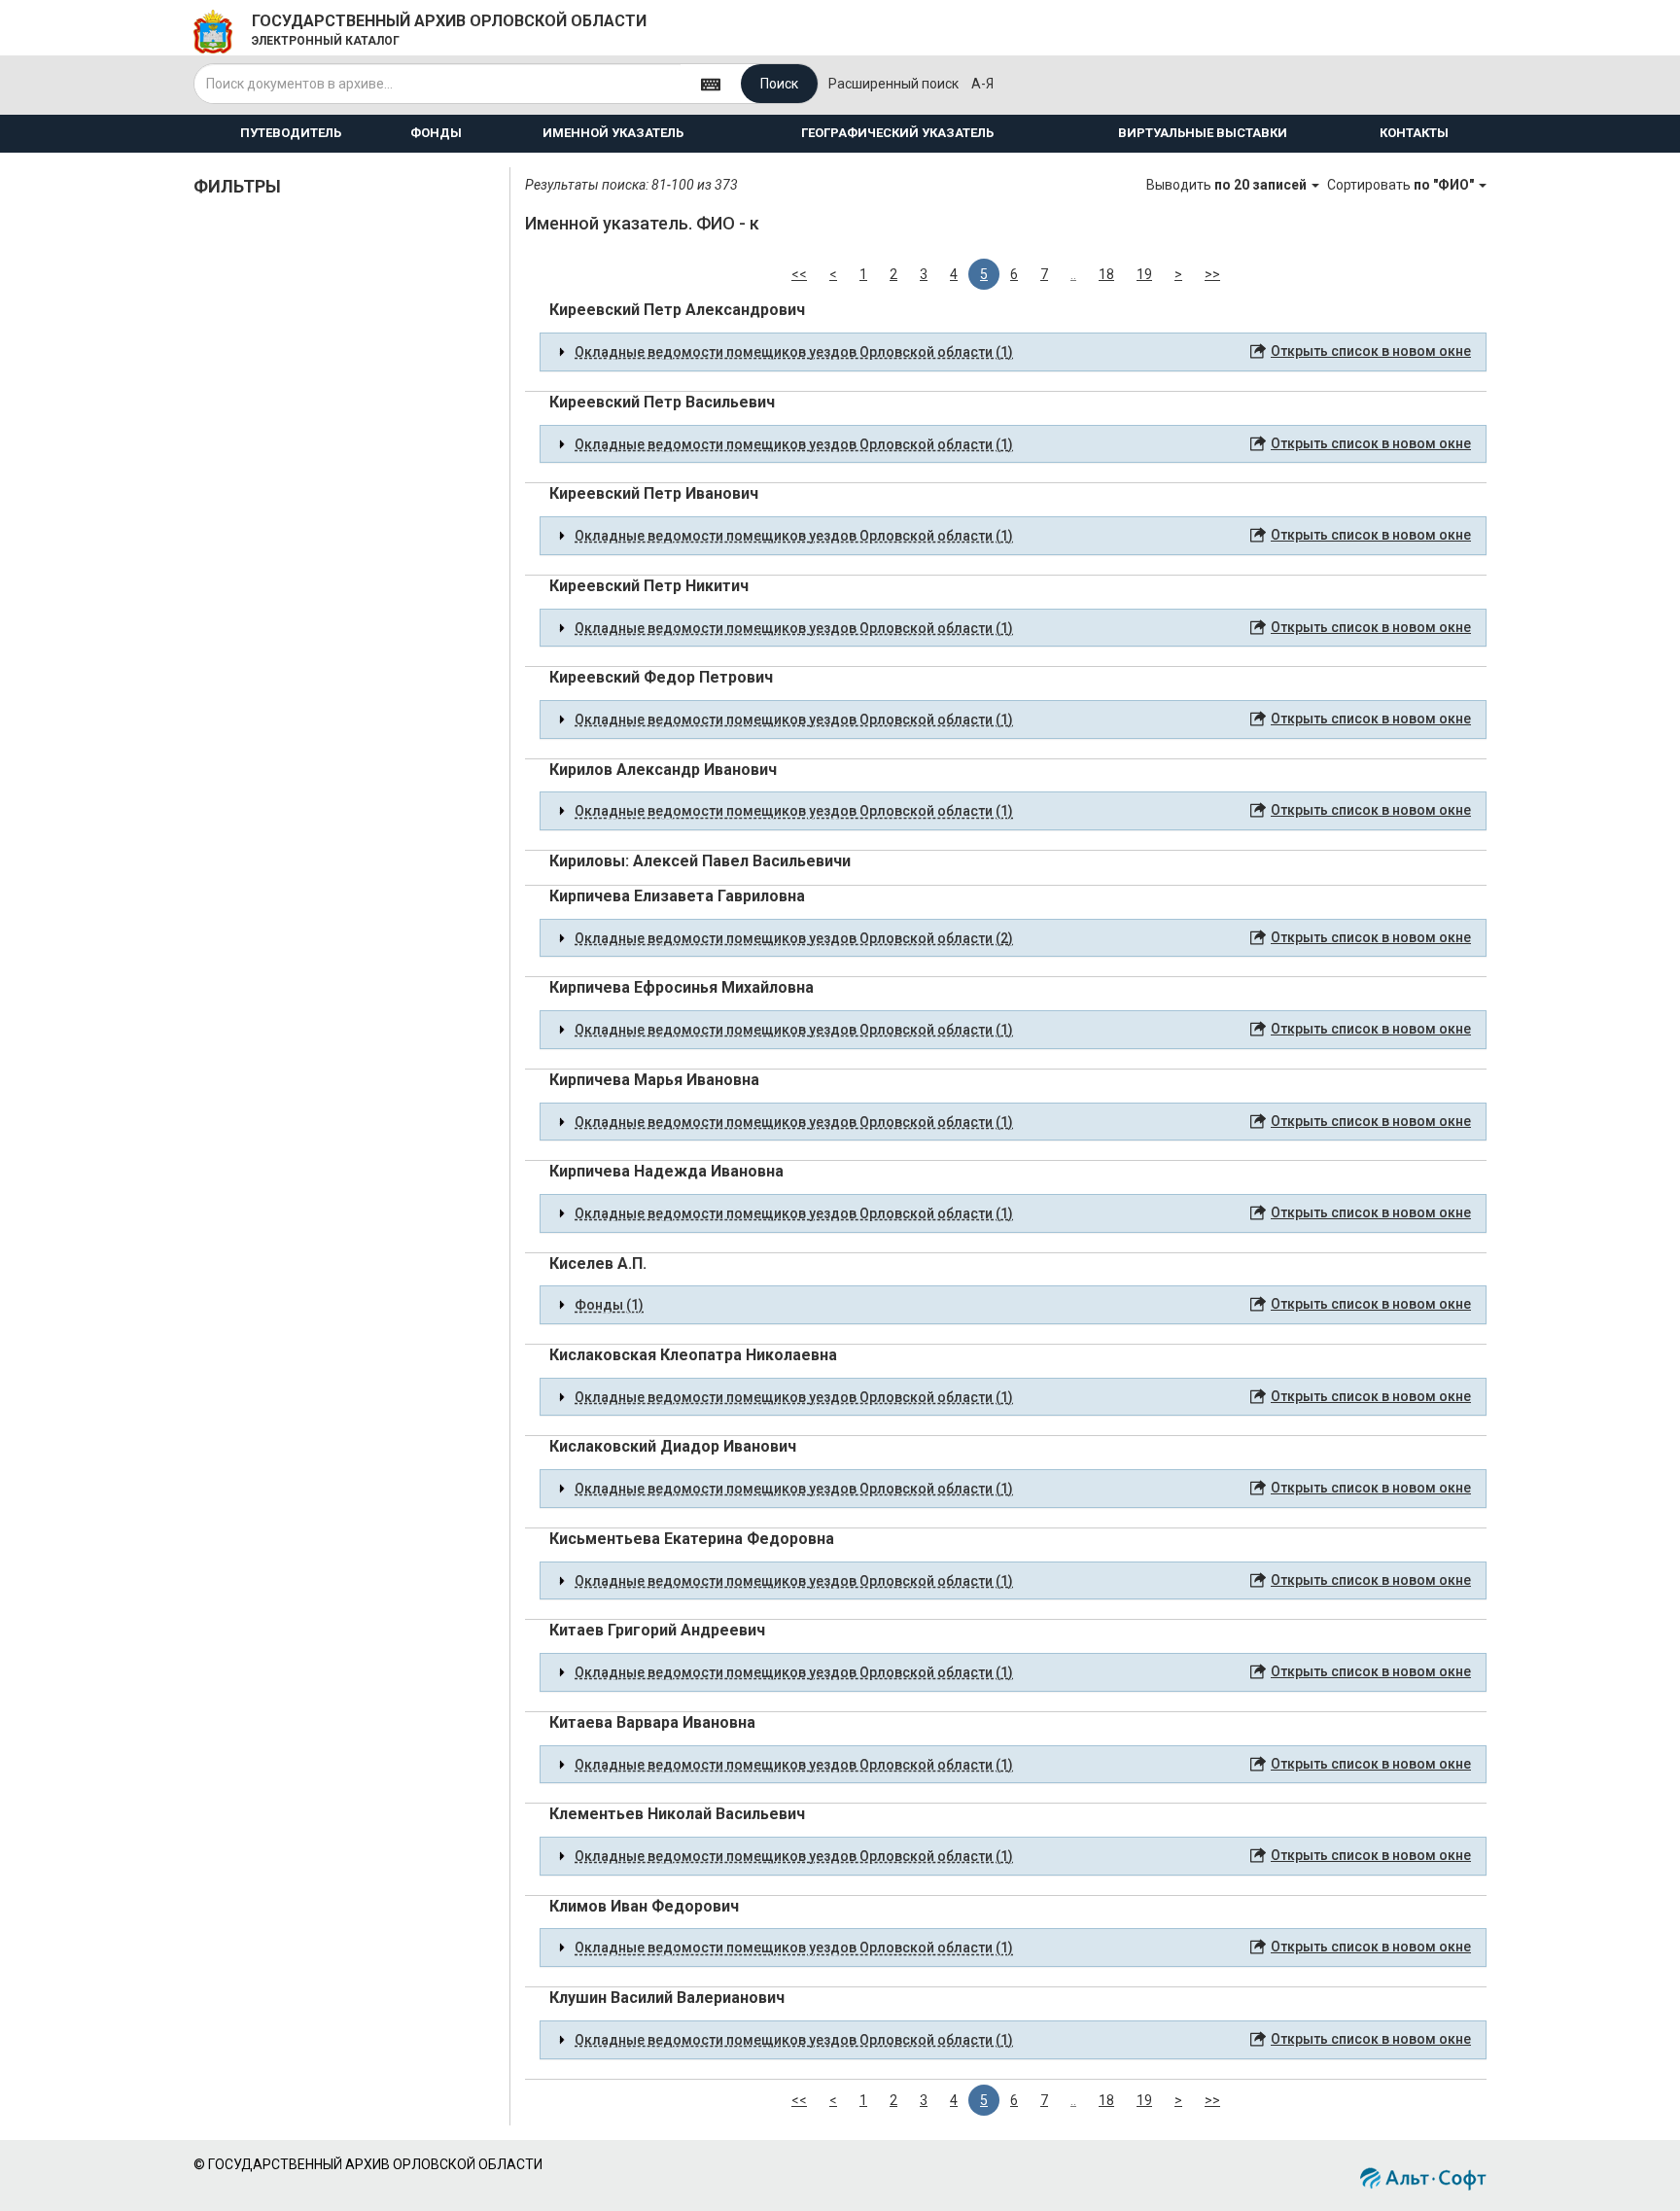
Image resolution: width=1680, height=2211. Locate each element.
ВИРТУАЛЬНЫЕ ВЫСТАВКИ (1203, 133)
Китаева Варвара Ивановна (652, 1722)
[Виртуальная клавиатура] (711, 83)
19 (1144, 274)
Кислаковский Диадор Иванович (673, 1446)
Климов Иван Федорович (644, 1906)
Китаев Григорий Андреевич (657, 1630)
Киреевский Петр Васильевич (662, 402)
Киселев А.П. (598, 1263)
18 (1106, 274)
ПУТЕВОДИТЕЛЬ (291, 133)
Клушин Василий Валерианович (667, 1998)
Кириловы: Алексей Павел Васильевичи (700, 861)
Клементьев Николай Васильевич (677, 1814)
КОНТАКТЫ (1414, 133)
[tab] (1013, 352)
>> (1212, 274)
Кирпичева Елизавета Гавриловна (677, 896)
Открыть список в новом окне (1371, 351)
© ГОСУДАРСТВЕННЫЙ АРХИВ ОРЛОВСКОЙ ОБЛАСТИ (368, 2164)
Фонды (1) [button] (609, 1305)
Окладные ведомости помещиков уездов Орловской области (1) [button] (794, 352)
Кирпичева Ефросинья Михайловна (682, 987)
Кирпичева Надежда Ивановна (666, 1171)
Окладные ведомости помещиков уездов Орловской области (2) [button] (794, 938)
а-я (982, 84)
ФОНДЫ (436, 133)
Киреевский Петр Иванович (654, 493)
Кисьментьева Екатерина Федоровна (692, 1539)
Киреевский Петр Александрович (677, 310)
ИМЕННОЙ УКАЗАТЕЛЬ (613, 133)
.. (1073, 274)
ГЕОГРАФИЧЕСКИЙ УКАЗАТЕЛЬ (897, 133)
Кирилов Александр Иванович (663, 770)
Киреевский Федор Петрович (661, 677)
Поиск (779, 84)
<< (799, 274)
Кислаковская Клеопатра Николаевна (693, 1355)
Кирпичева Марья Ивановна (654, 1080)
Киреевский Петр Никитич (649, 586)
